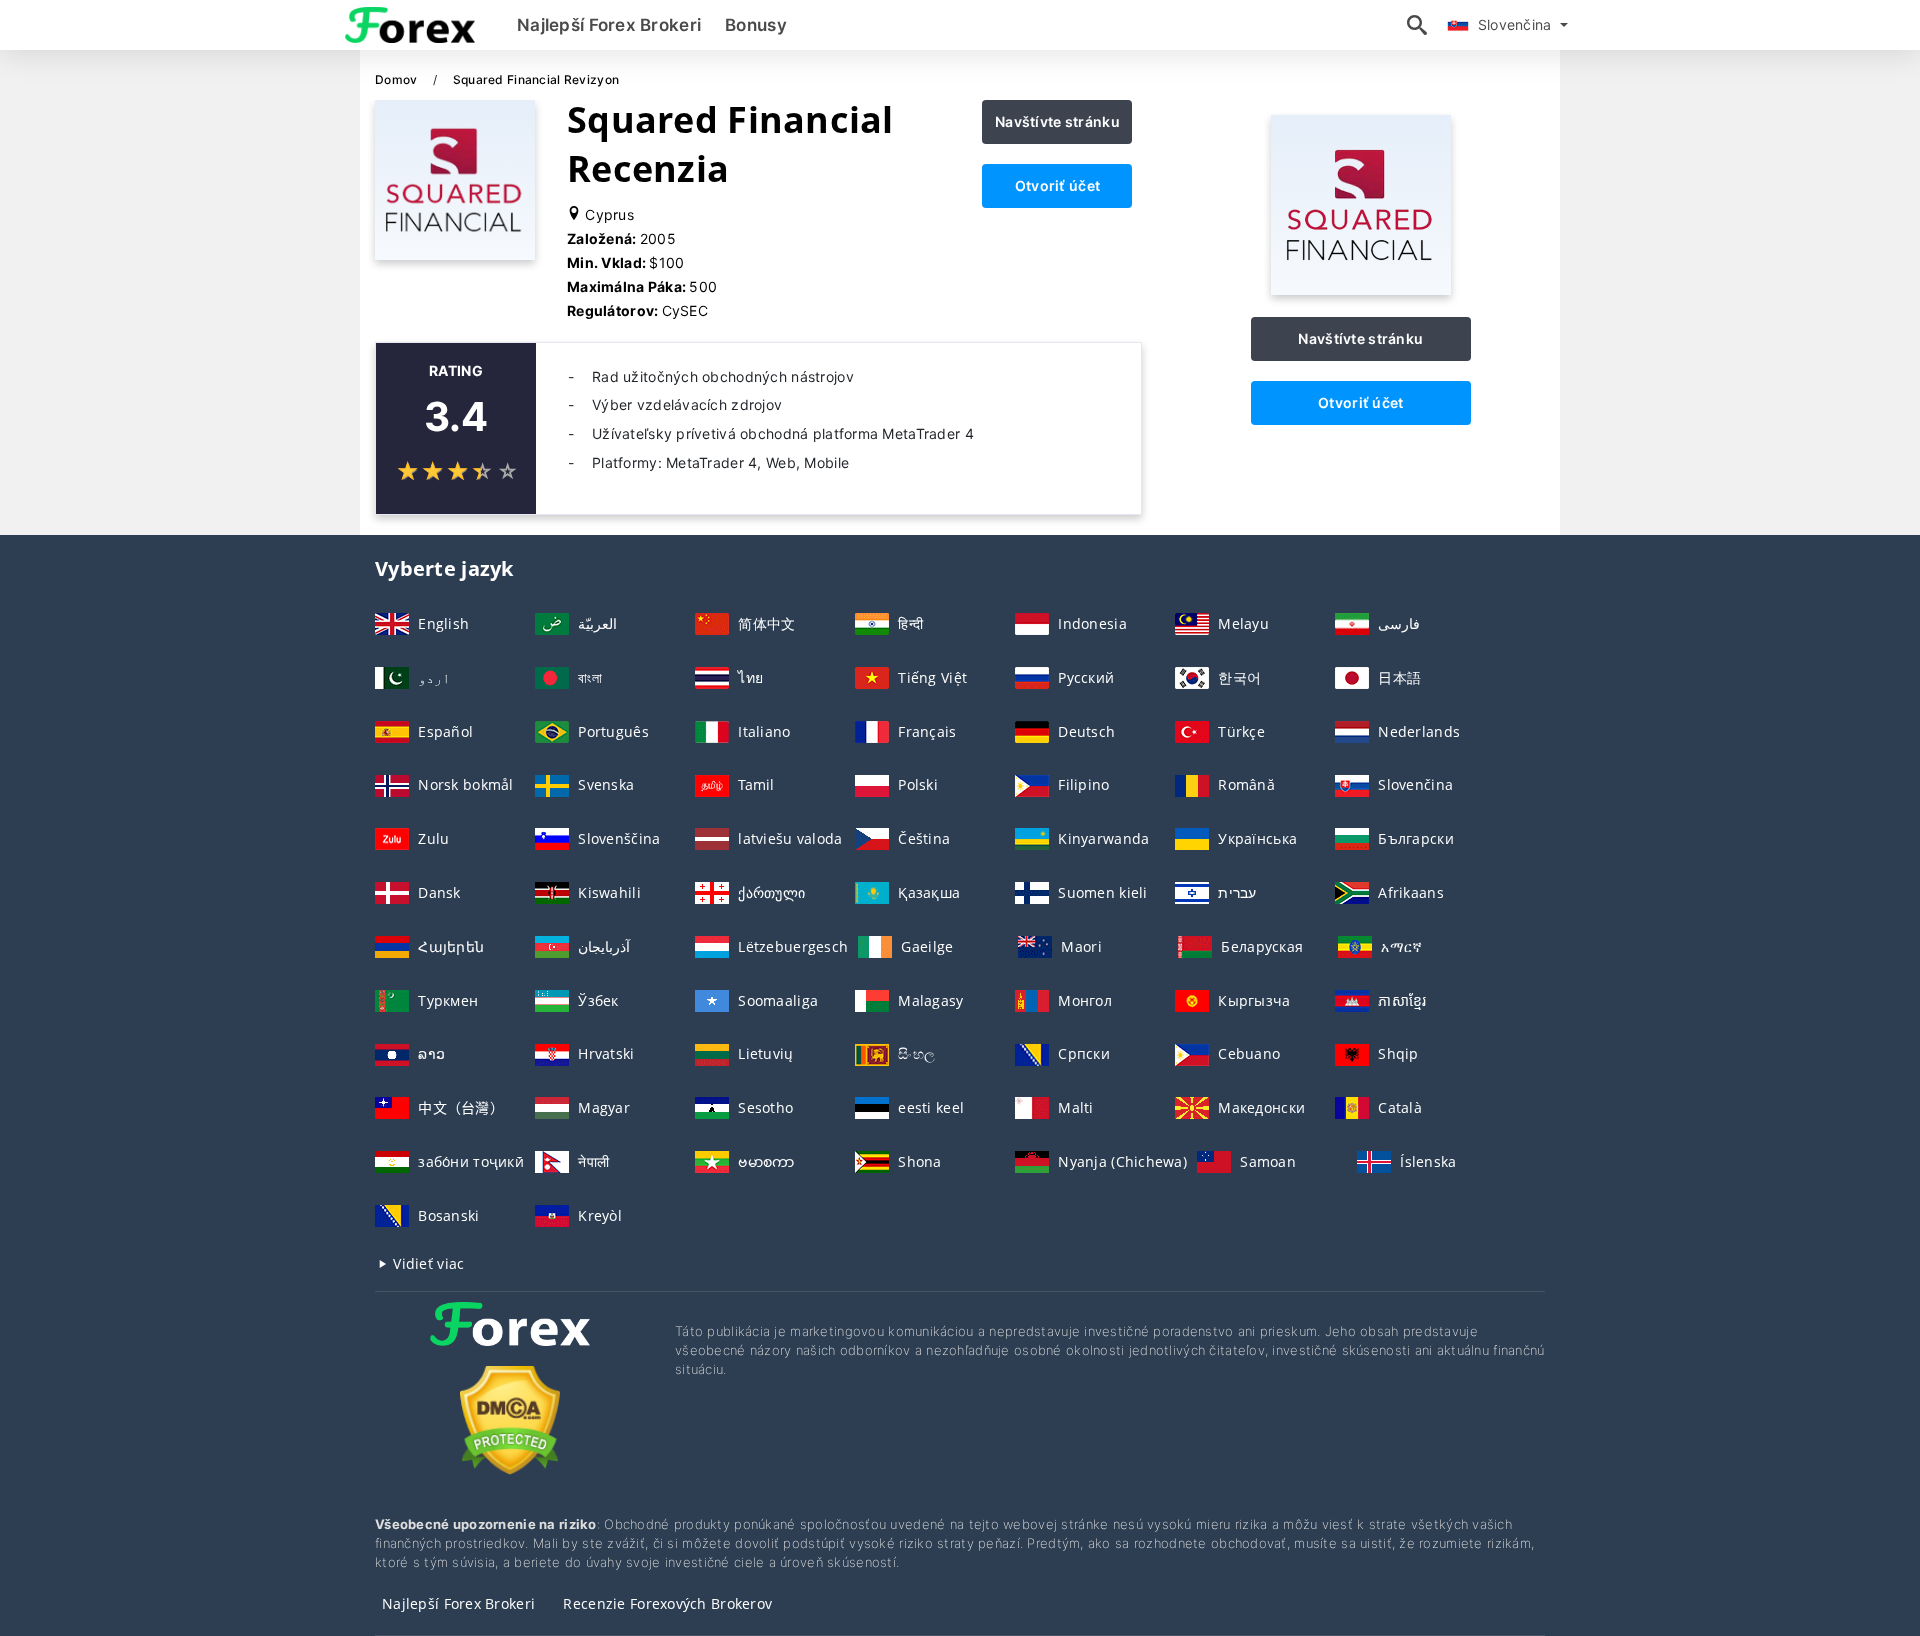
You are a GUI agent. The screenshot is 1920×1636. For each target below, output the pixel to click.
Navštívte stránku (1057, 121)
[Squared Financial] (1361, 289)
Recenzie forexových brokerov (667, 1603)
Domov (398, 79)
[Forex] (510, 1342)
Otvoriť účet (1057, 185)
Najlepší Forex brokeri (609, 25)
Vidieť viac (426, 1263)
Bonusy (756, 25)
